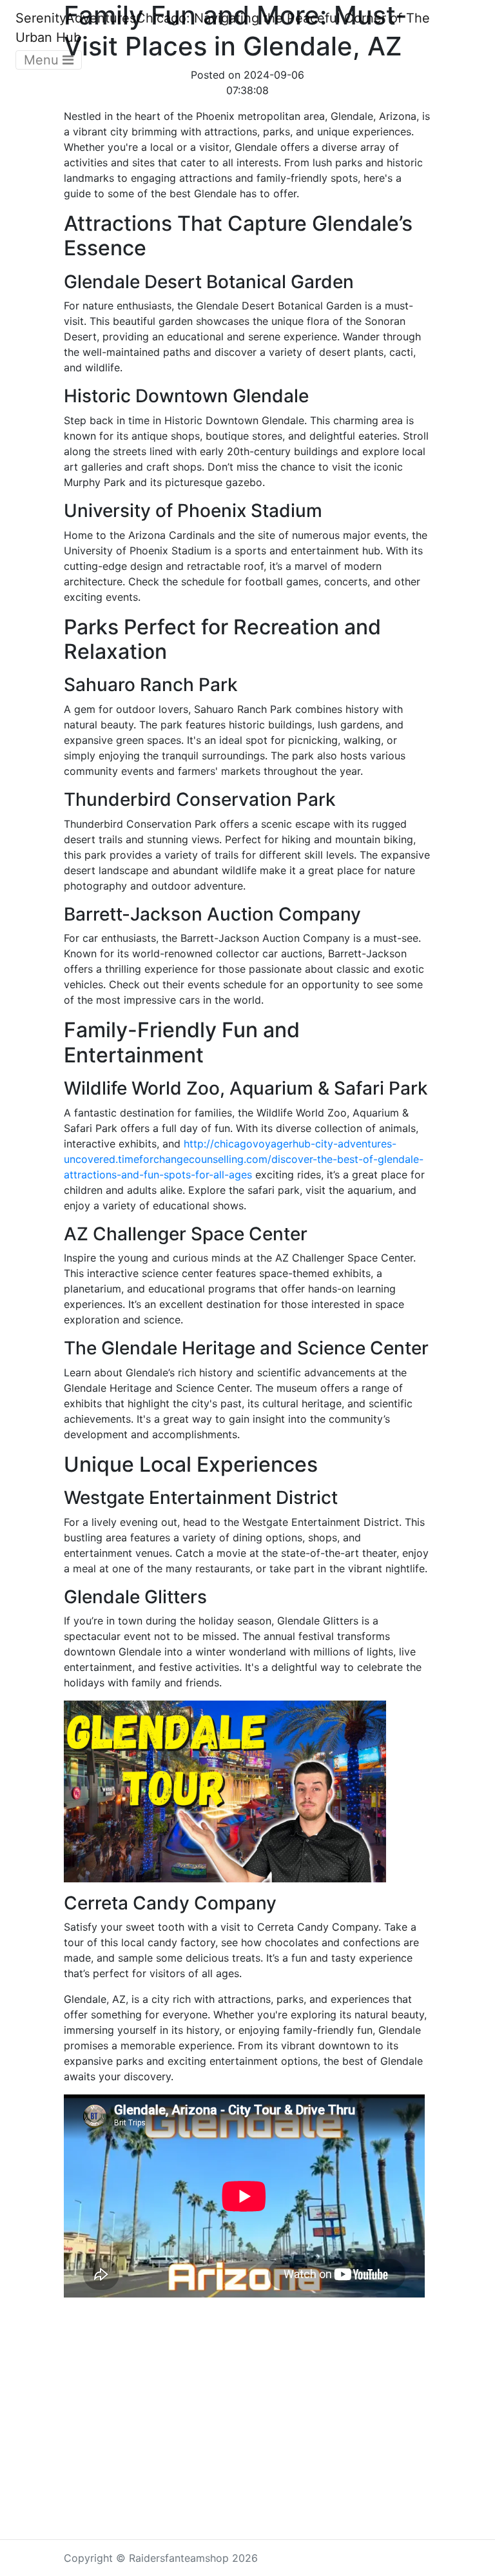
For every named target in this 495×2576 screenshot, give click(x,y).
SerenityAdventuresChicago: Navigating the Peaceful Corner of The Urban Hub (223, 28)
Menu (43, 60)
